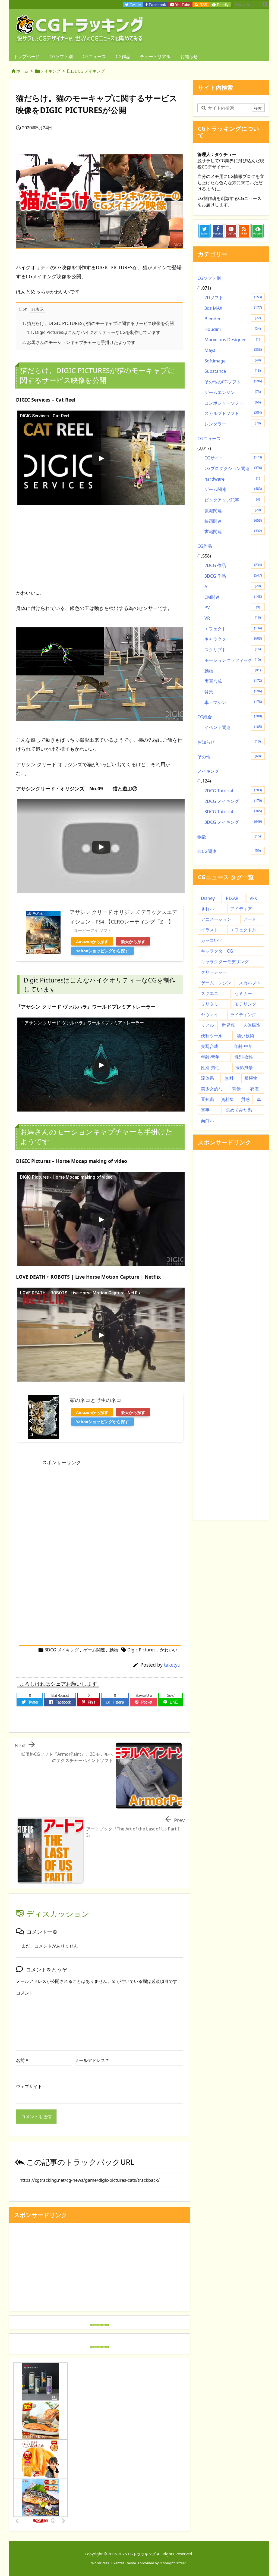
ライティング (243, 1015)
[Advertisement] (100, 544)
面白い (207, 1120)
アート (250, 919)
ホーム (22, 71)
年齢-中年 (243, 1046)
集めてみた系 (239, 1110)
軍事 (205, 1110)
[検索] (265, 5)
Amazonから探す (92, 941)
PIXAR (232, 898)
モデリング (245, 1004)
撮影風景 (244, 1068)
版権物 (251, 1078)
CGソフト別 (209, 278)
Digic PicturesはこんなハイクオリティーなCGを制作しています (94, 332)
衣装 (254, 1089)
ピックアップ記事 (232, 500)
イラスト (210, 930)
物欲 (229, 837)
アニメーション (216, 919)
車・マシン (233, 702)
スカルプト (250, 983)
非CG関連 (229, 851)
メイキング (50, 71)
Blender (233, 319)
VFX (253, 898)
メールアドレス (92, 2060)
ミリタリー (212, 1004)
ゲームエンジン (233, 392)
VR (233, 618)
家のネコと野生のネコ (96, 1400)
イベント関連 (233, 727)
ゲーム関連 (94, 1650)
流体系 (207, 1078)
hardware (232, 479)
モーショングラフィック (233, 660)
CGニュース (209, 439)
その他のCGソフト (233, 382)
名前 (22, 2060)
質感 (245, 1099)
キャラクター (233, 639)
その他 (229, 757)
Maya (233, 350)
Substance (233, 371)
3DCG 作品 (233, 576)
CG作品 (205, 546)
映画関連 (233, 521)
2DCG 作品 (233, 565)
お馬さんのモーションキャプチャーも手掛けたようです (79, 342)
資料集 (228, 1099)
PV (232, 608)
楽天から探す (133, 941)
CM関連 (233, 597)
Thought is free (173, 2563)
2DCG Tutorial (233, 791)
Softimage (233, 361)
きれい (207, 909)
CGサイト (233, 458)
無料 (229, 1078)
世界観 (228, 1025)
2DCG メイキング (233, 801)
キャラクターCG (217, 951)
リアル (207, 1025)
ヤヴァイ (210, 1015)
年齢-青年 (210, 1057)
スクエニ (210, 993)
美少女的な (212, 1089)
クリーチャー (214, 972)
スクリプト (233, 650)
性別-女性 (244, 1057)
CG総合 (230, 717)
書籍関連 (233, 531)
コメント (25, 1993)
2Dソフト (233, 298)
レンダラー (233, 424)
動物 (114, 1650)
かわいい (169, 1650)
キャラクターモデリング (225, 962)
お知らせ (229, 742)
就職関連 (233, 511)
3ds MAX (233, 308)
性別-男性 (210, 1068)
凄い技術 (245, 1036)
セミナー (243, 993)
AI (233, 587)
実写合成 (233, 681)
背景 (233, 692)
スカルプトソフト (233, 413)
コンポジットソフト (233, 403)
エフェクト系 (243, 930)
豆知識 (207, 1099)
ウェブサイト (29, 2086)
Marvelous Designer (232, 340)
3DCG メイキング (89, 71)
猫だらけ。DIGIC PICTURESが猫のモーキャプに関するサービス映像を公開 (98, 323)
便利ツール (212, 1036)
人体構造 (252, 1025)
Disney (208, 898)
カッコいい (212, 940)
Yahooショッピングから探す (102, 951)
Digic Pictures (141, 1650)
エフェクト (233, 629)
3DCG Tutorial (233, 812)
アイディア (241, 909)
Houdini (233, 329)
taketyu (172, 1665)
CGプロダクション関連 (233, 468)
